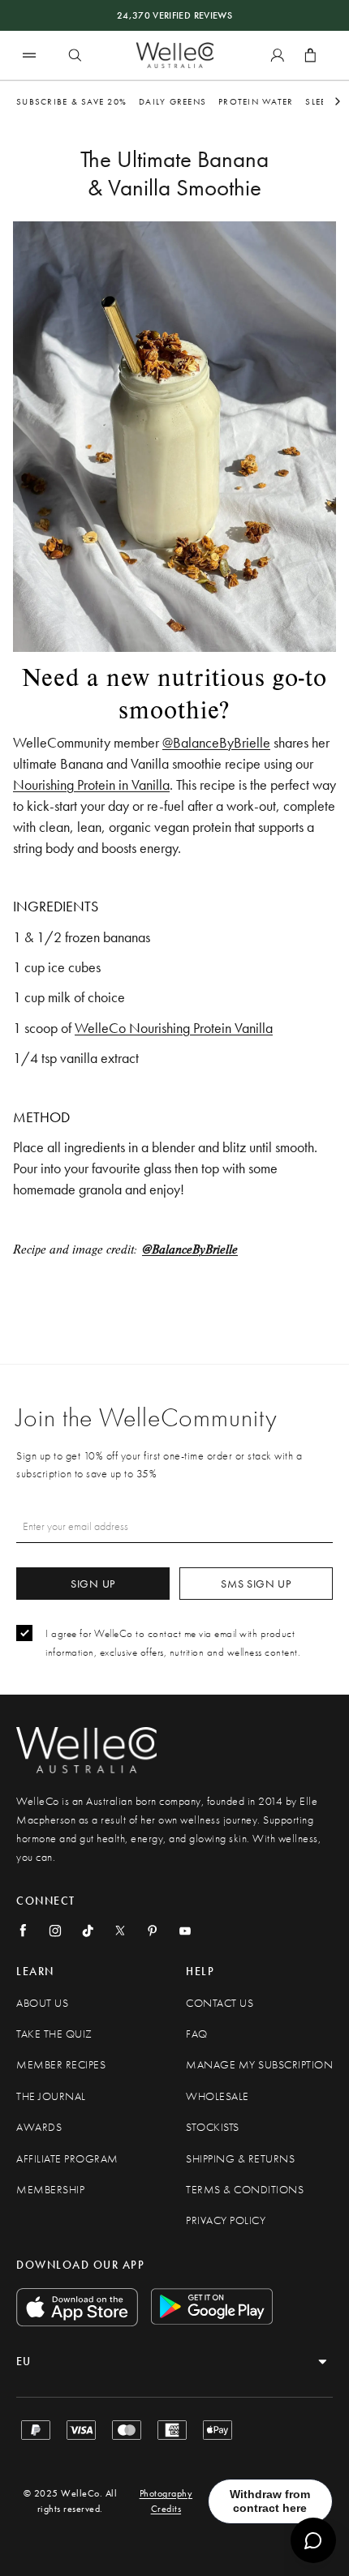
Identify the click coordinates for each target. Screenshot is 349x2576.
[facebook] (23, 1931)
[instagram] (55, 1931)
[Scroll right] (338, 101)
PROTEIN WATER (256, 101)
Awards (39, 2127)
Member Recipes (61, 2065)
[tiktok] (88, 1931)
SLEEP (318, 101)
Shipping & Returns (240, 2159)
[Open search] (75, 55)
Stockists (213, 2127)
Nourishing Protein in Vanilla (91, 784)
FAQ (197, 2034)
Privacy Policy (226, 2220)
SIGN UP (93, 1584)
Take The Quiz (54, 2034)
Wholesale (218, 2096)
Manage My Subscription (259, 2065)
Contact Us (220, 2003)
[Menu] (29, 55)
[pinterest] (153, 1931)
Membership (50, 2190)
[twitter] (120, 1931)
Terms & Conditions (245, 2190)
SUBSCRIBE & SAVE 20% (71, 101)
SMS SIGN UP (256, 1584)
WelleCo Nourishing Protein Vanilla (174, 1028)
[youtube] (185, 1931)
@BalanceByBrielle (216, 742)
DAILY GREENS (172, 101)
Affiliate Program (67, 2159)
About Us (42, 2003)
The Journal (51, 2096)
